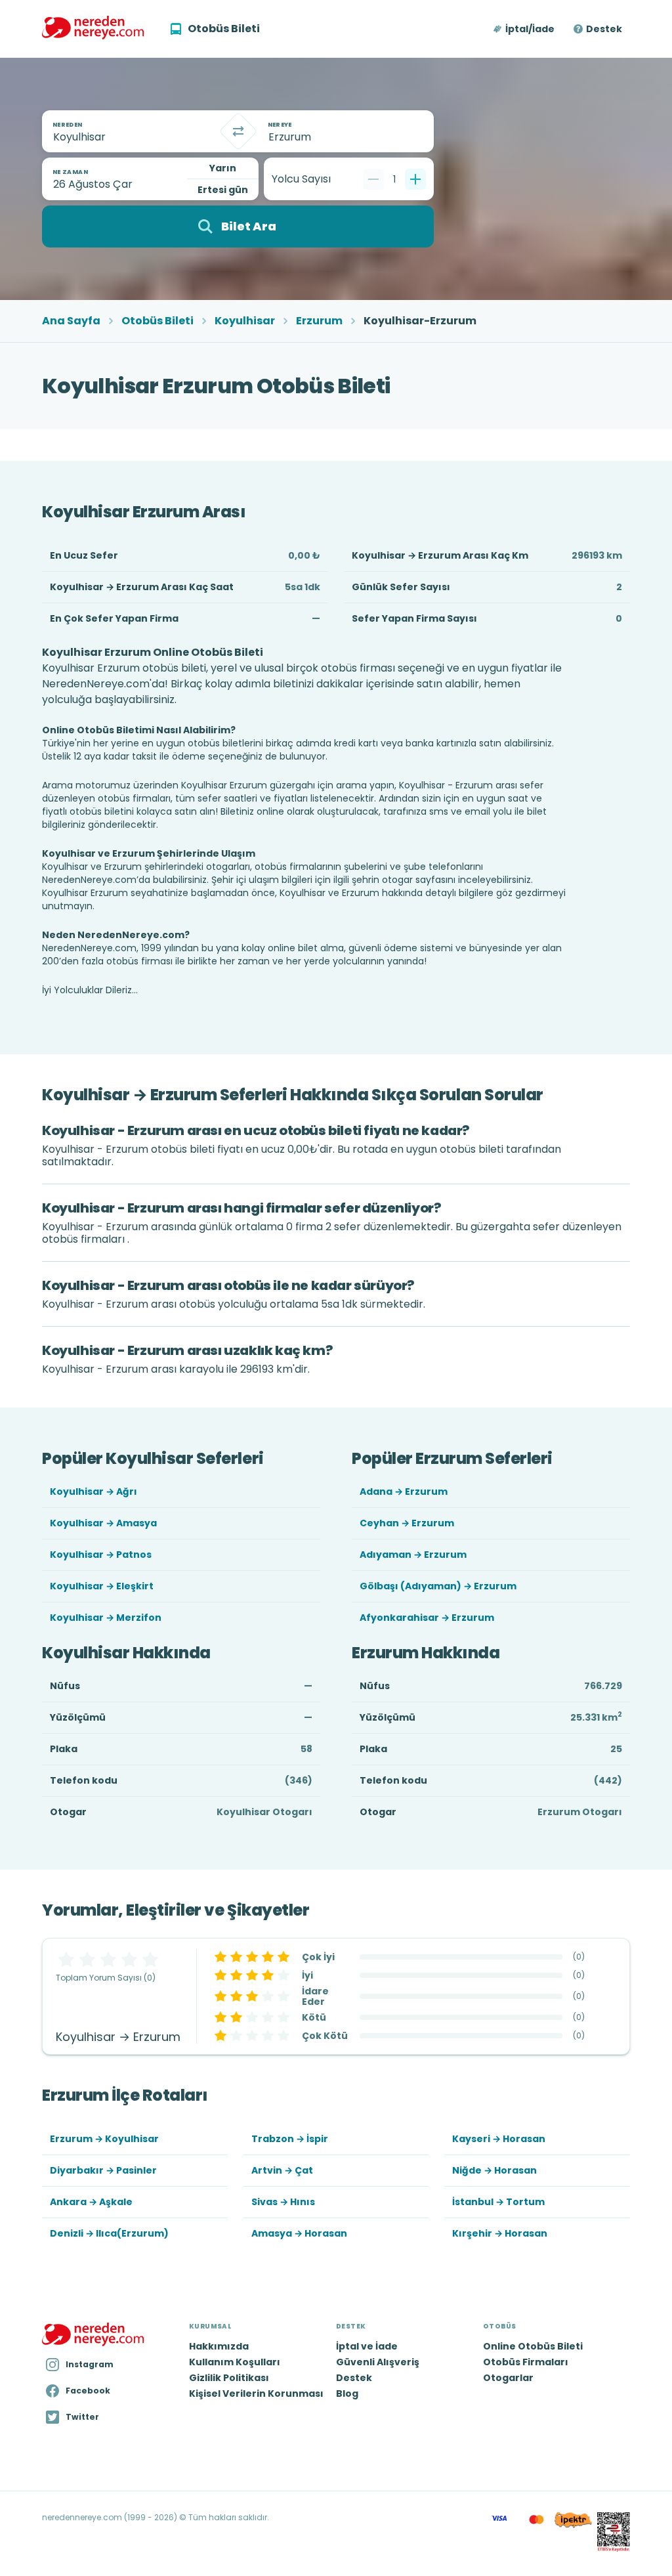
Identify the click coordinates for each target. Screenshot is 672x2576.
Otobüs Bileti (157, 321)
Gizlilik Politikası (229, 2378)
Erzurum (319, 321)
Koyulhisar (245, 321)
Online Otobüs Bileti (533, 2346)
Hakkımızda (219, 2346)
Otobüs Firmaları (526, 2362)
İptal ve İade (367, 2346)
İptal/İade (530, 29)
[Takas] (238, 131)
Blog (347, 2394)
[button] (525, 29)
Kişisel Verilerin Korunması (256, 2394)
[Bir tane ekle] (415, 179)
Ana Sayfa (71, 321)
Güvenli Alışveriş (378, 2362)
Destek (604, 29)
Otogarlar (508, 2378)
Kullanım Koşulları (235, 2362)
